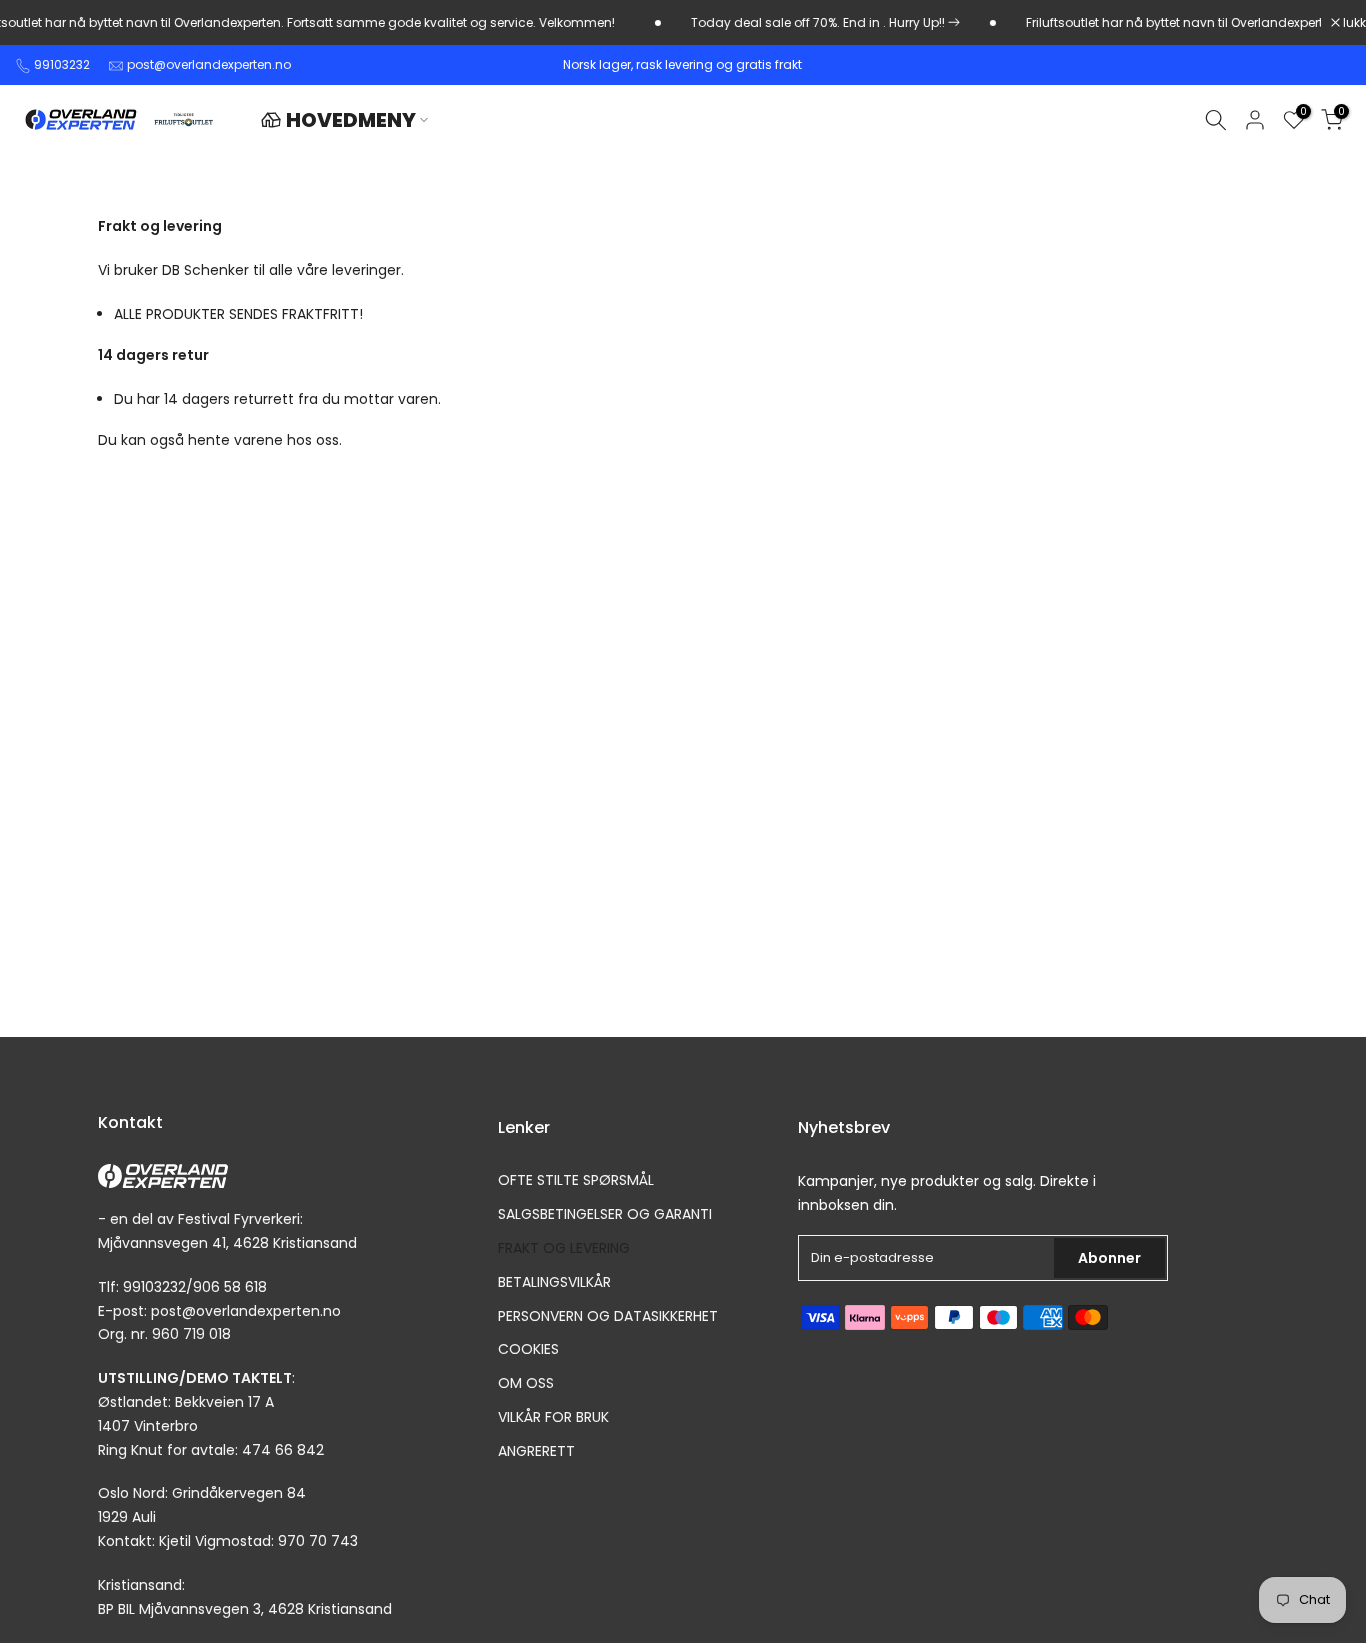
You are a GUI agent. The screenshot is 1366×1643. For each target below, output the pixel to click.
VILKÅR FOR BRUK (553, 1416)
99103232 (62, 64)
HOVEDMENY (351, 120)
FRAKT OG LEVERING (564, 1247)
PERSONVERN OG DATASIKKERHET (608, 1315)
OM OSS (526, 1383)
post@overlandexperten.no (209, 64)
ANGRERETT (536, 1450)
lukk (1353, 23)
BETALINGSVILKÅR (554, 1281)
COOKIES (528, 1349)
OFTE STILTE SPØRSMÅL (576, 1180)
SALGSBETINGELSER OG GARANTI (605, 1214)
